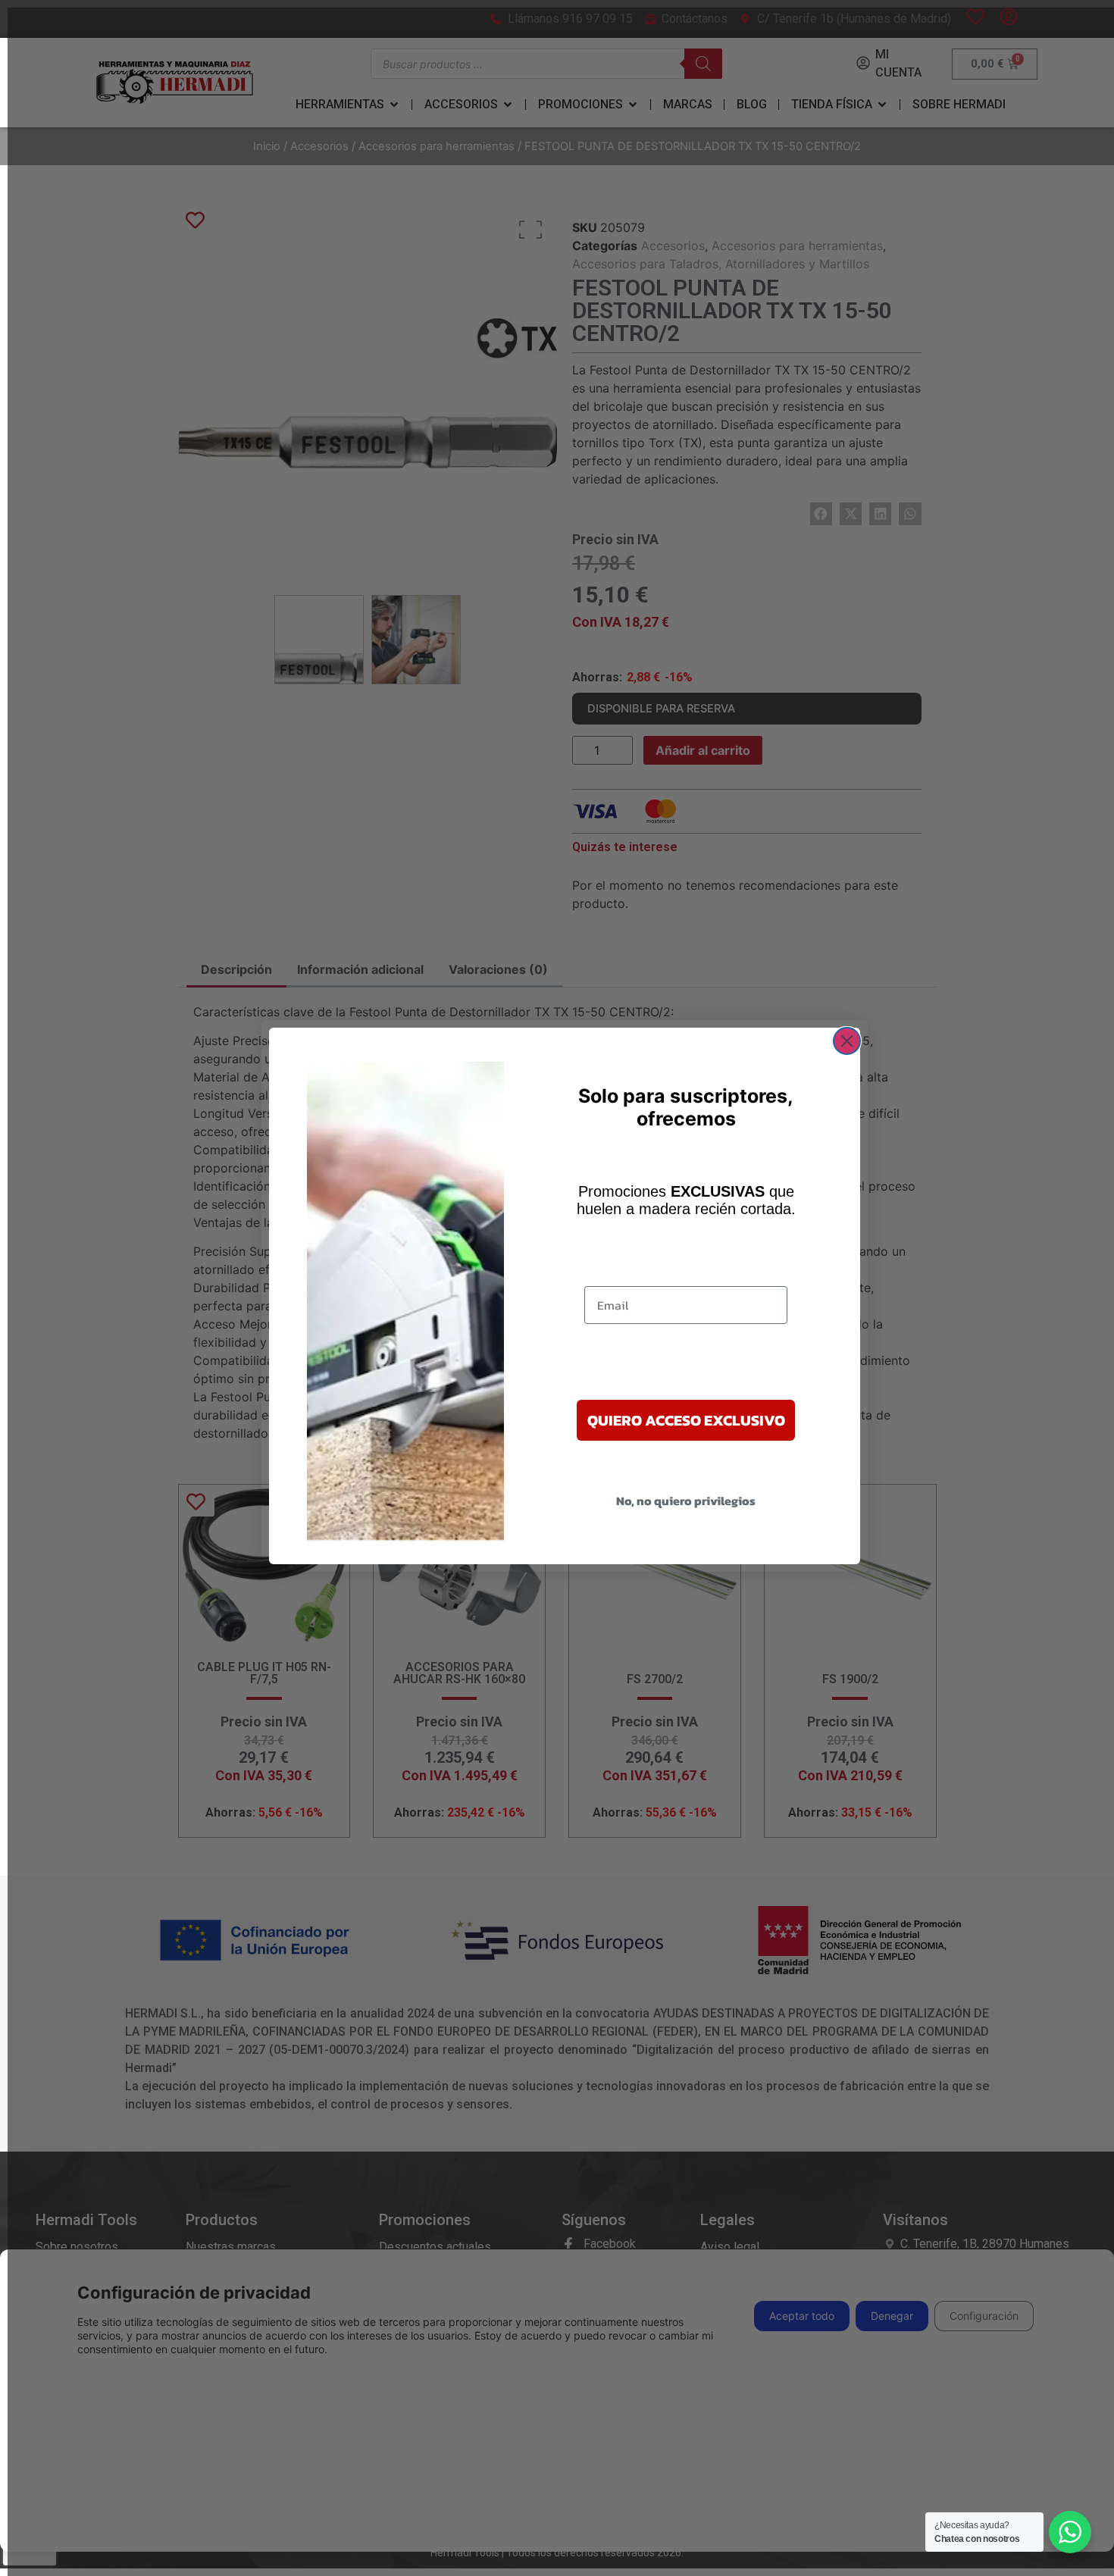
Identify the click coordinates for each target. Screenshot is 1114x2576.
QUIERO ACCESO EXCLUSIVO (686, 1420)
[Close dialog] (847, 1041)
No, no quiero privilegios (686, 1501)
